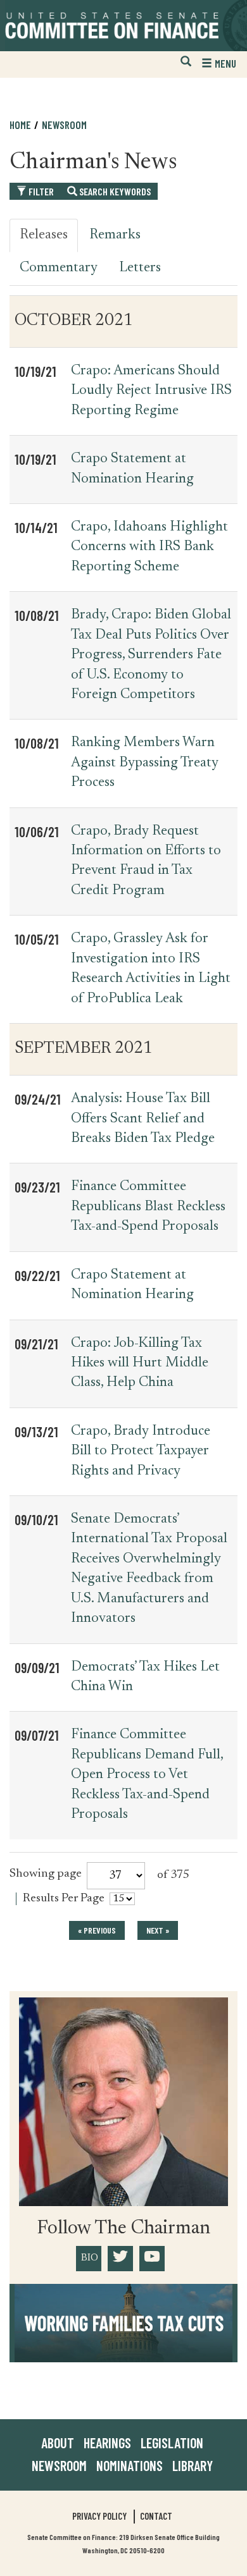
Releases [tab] (44, 235)
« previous (97, 1930)
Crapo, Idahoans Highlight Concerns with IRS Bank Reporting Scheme (149, 547)
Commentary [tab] (59, 268)
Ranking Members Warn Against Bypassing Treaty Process (145, 763)
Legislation (172, 2443)
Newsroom (59, 2465)
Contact (156, 2516)
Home (20, 125)
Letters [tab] (140, 268)
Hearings (107, 2443)
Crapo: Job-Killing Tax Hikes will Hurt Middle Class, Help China (140, 1364)
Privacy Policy (99, 2516)
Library (193, 2465)
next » (158, 1930)
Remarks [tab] (115, 235)
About (58, 2443)
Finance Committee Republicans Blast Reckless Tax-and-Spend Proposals (148, 1207)
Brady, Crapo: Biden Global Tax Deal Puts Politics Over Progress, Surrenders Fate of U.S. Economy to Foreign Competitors (151, 655)
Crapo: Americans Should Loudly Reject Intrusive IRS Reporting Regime (151, 391)
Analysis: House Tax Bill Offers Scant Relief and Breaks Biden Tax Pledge (143, 1119)
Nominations (130, 2465)
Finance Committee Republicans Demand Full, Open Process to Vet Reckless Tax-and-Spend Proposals (147, 1775)
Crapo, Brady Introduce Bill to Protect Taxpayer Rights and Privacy (141, 1451)
